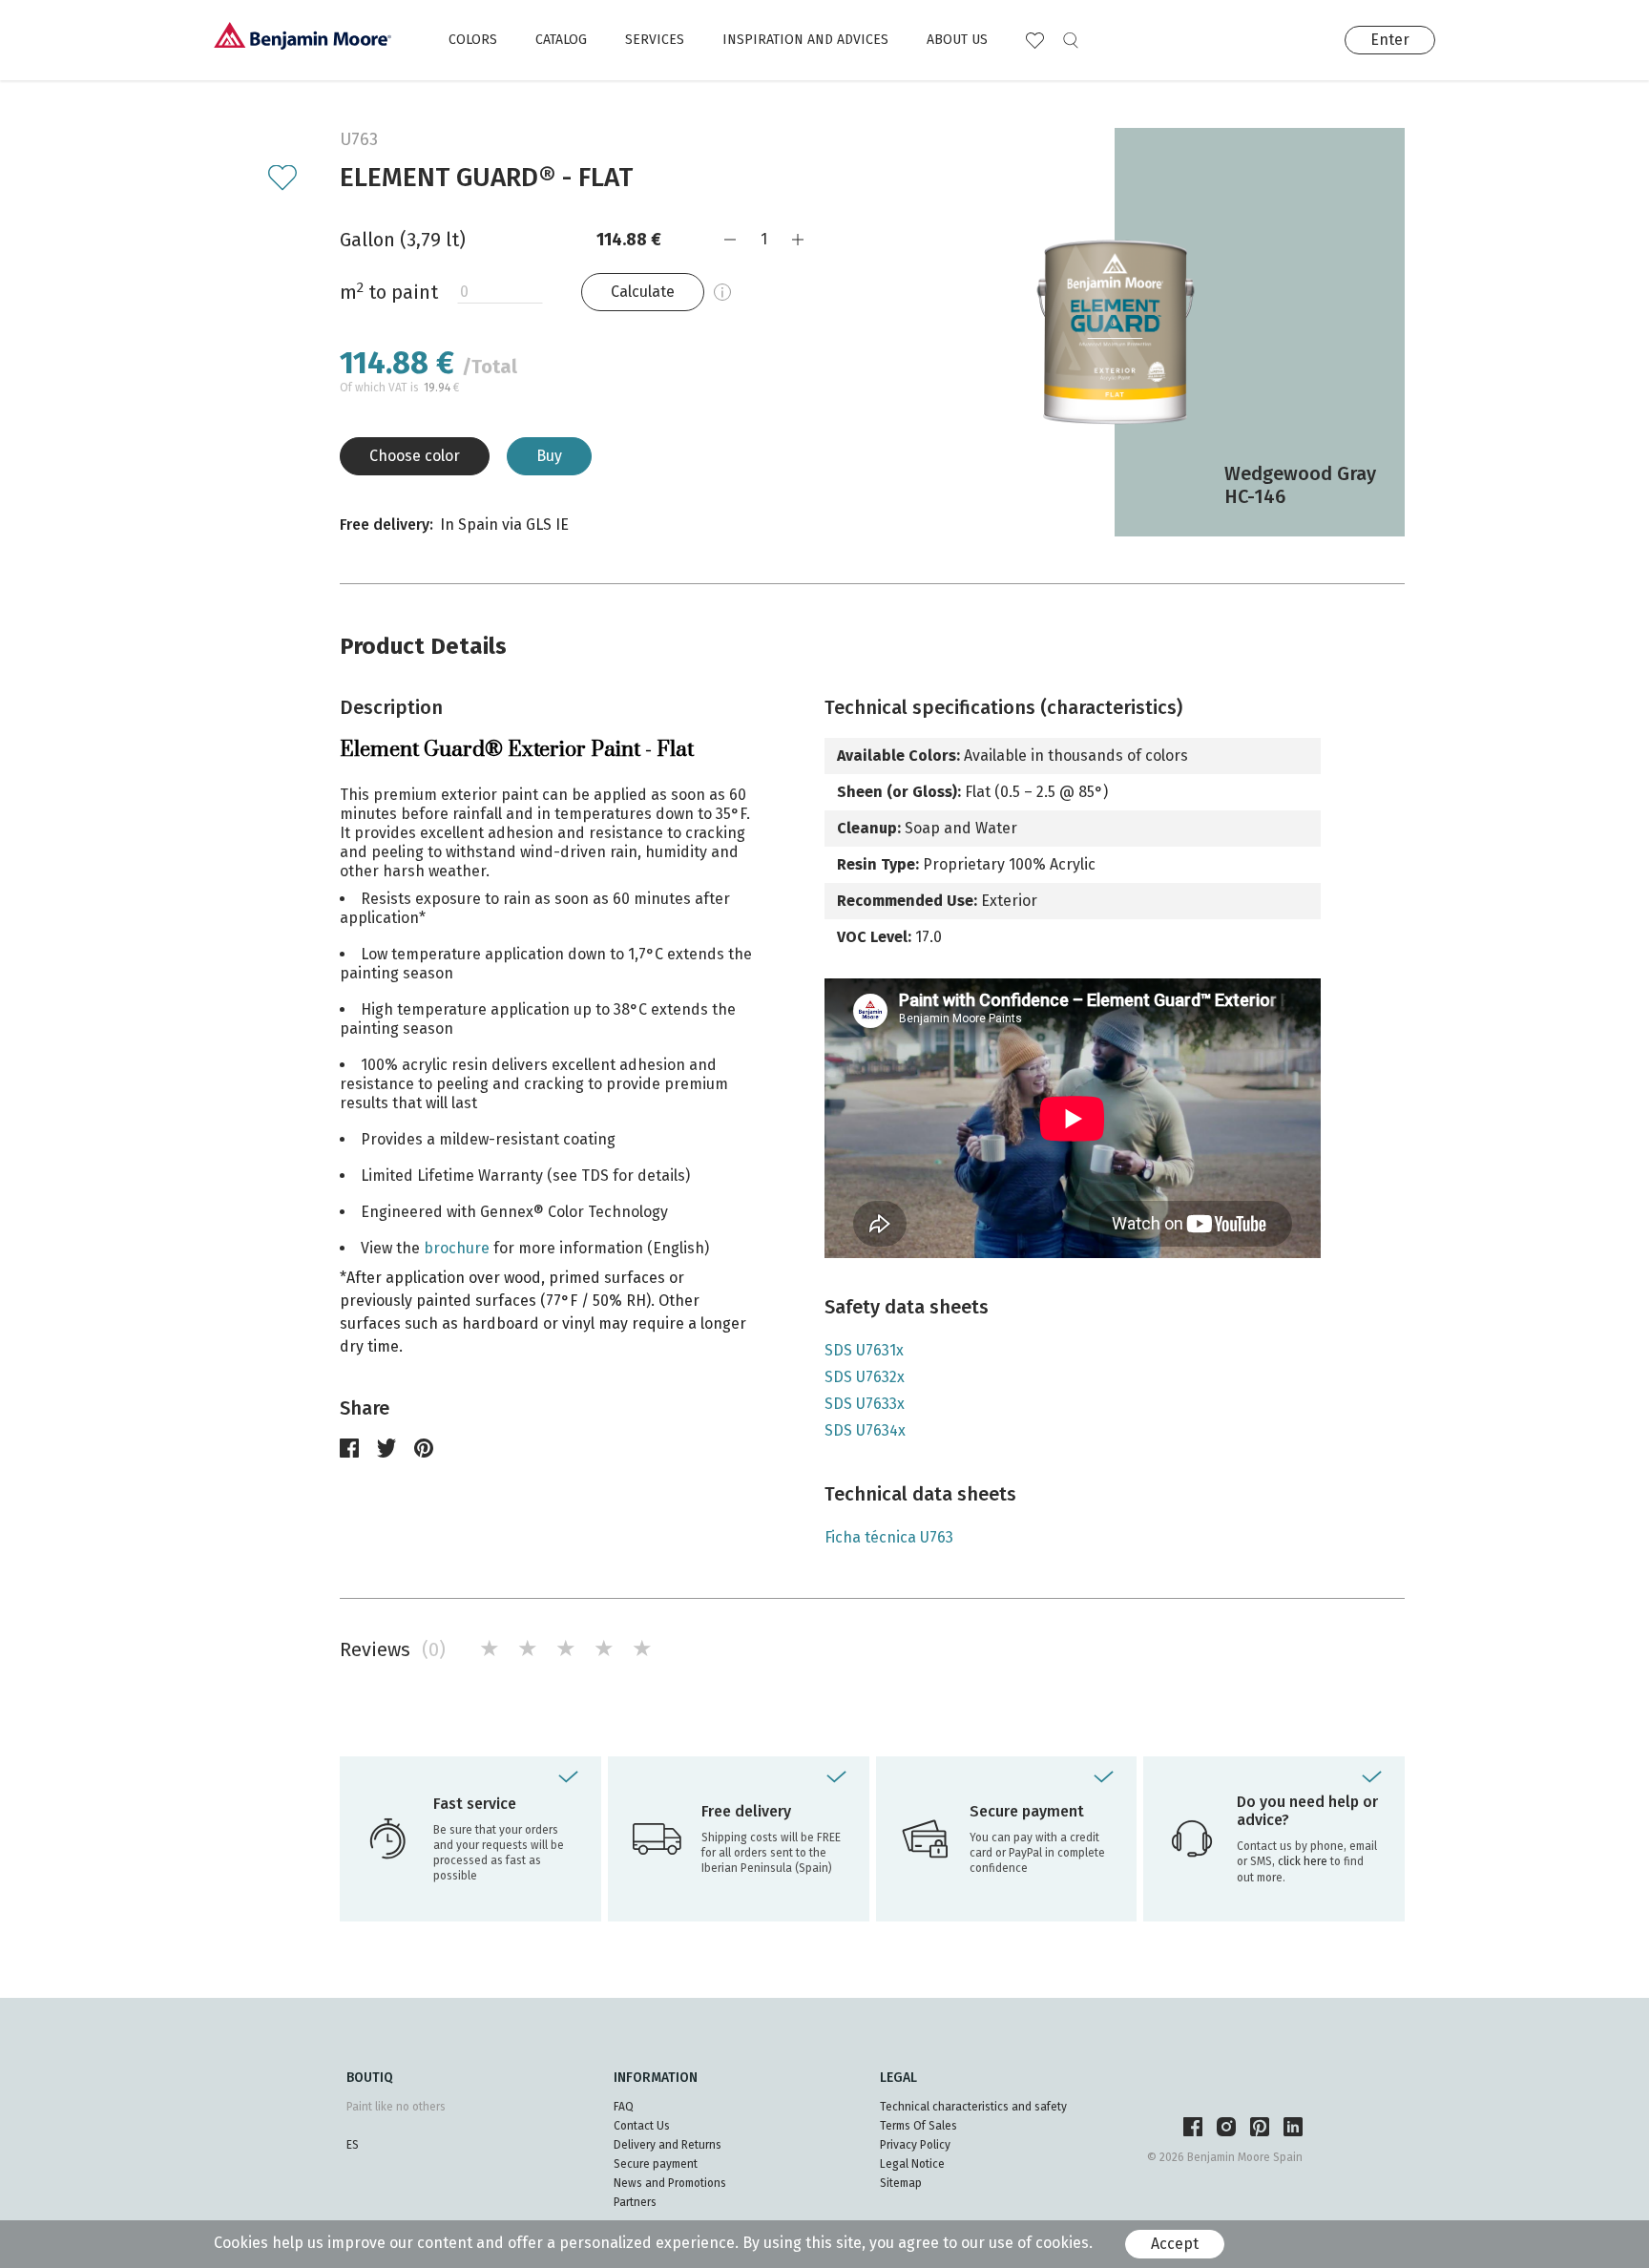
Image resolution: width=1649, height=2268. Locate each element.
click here (1304, 1861)
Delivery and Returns (668, 2145)
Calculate (643, 292)
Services (655, 40)
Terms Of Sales (918, 2126)
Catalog (561, 40)
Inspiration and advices (805, 40)
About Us (957, 40)
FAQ (624, 2107)
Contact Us (642, 2126)
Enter (1390, 40)
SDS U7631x (864, 1350)
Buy (549, 456)
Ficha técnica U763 (889, 1537)
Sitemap (901, 2183)
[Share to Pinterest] (424, 1448)
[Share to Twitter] (386, 1448)
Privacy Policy (915, 2145)
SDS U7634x (865, 1430)
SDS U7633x (865, 1404)
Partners (635, 2202)
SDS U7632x (865, 1377)
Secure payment (656, 2164)
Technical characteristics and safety (973, 2107)
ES (353, 2145)
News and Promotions (670, 2183)
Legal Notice (912, 2164)
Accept (1175, 2244)
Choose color (415, 456)
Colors (473, 40)
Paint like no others (396, 2107)
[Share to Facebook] (349, 1448)
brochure (457, 1248)
